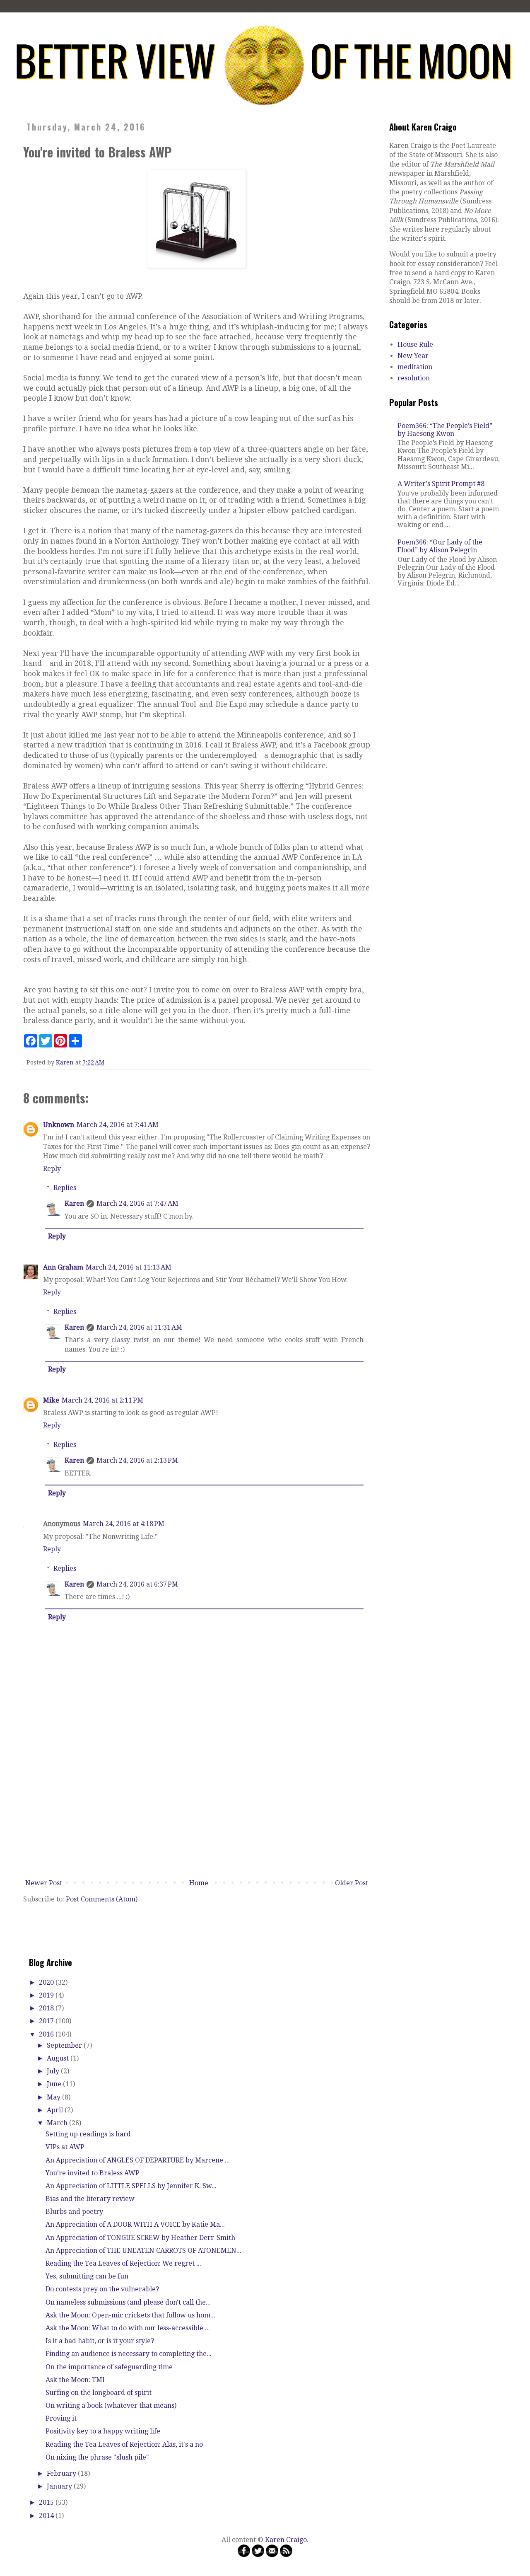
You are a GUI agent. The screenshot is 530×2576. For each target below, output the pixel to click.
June (55, 2084)
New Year (413, 356)
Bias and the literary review (90, 2199)
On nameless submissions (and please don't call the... (128, 2302)
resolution (414, 378)
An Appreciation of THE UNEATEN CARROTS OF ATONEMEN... (143, 2251)
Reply (52, 1169)
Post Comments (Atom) (102, 1899)
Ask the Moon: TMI (75, 2380)
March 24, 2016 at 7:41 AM (118, 1125)
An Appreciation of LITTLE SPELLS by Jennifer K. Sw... (131, 2186)
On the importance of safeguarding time (109, 2367)
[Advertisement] (197, 1814)
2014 (47, 2516)
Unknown (59, 1125)
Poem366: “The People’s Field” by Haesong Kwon (445, 430)
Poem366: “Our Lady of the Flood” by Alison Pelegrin (440, 546)
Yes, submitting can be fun (87, 2276)
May (54, 2097)
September (65, 2045)
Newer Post (44, 1883)
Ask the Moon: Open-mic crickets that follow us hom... (130, 2315)
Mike (51, 1400)
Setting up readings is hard (88, 2134)
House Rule (415, 345)
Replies (65, 1188)
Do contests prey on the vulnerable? (102, 2289)
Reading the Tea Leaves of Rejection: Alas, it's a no (124, 2444)
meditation (415, 367)
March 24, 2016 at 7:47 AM (137, 1203)
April (56, 2110)
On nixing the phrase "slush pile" (97, 2457)
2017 (47, 2021)
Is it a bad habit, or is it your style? (100, 2341)
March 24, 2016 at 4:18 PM (124, 1524)
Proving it (61, 2418)
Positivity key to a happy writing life (103, 2431)
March (58, 2123)
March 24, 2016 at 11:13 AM (129, 1267)
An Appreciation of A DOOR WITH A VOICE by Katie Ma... (135, 2224)
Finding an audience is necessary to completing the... (129, 2354)
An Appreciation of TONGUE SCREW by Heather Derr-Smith (140, 2238)
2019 (47, 1995)
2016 (47, 2034)
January (60, 2486)
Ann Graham (63, 1267)
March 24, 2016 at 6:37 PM (137, 1584)
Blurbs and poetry (74, 2212)
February (62, 2473)
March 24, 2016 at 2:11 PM (102, 1400)
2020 (47, 1982)
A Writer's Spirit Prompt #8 (441, 484)
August (59, 2058)
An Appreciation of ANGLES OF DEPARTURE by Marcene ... (138, 2160)
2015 (47, 2502)
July (54, 2071)
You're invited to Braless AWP (93, 2173)
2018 (47, 2008)
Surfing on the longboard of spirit (99, 2393)
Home (199, 1883)
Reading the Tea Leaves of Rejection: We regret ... (123, 2263)
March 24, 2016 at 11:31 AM (139, 1327)
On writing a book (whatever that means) (111, 2405)
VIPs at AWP (65, 2147)
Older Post (352, 1883)
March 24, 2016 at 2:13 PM (137, 1460)
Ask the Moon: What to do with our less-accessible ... (128, 2328)
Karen (74, 1203)
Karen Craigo (286, 2540)
